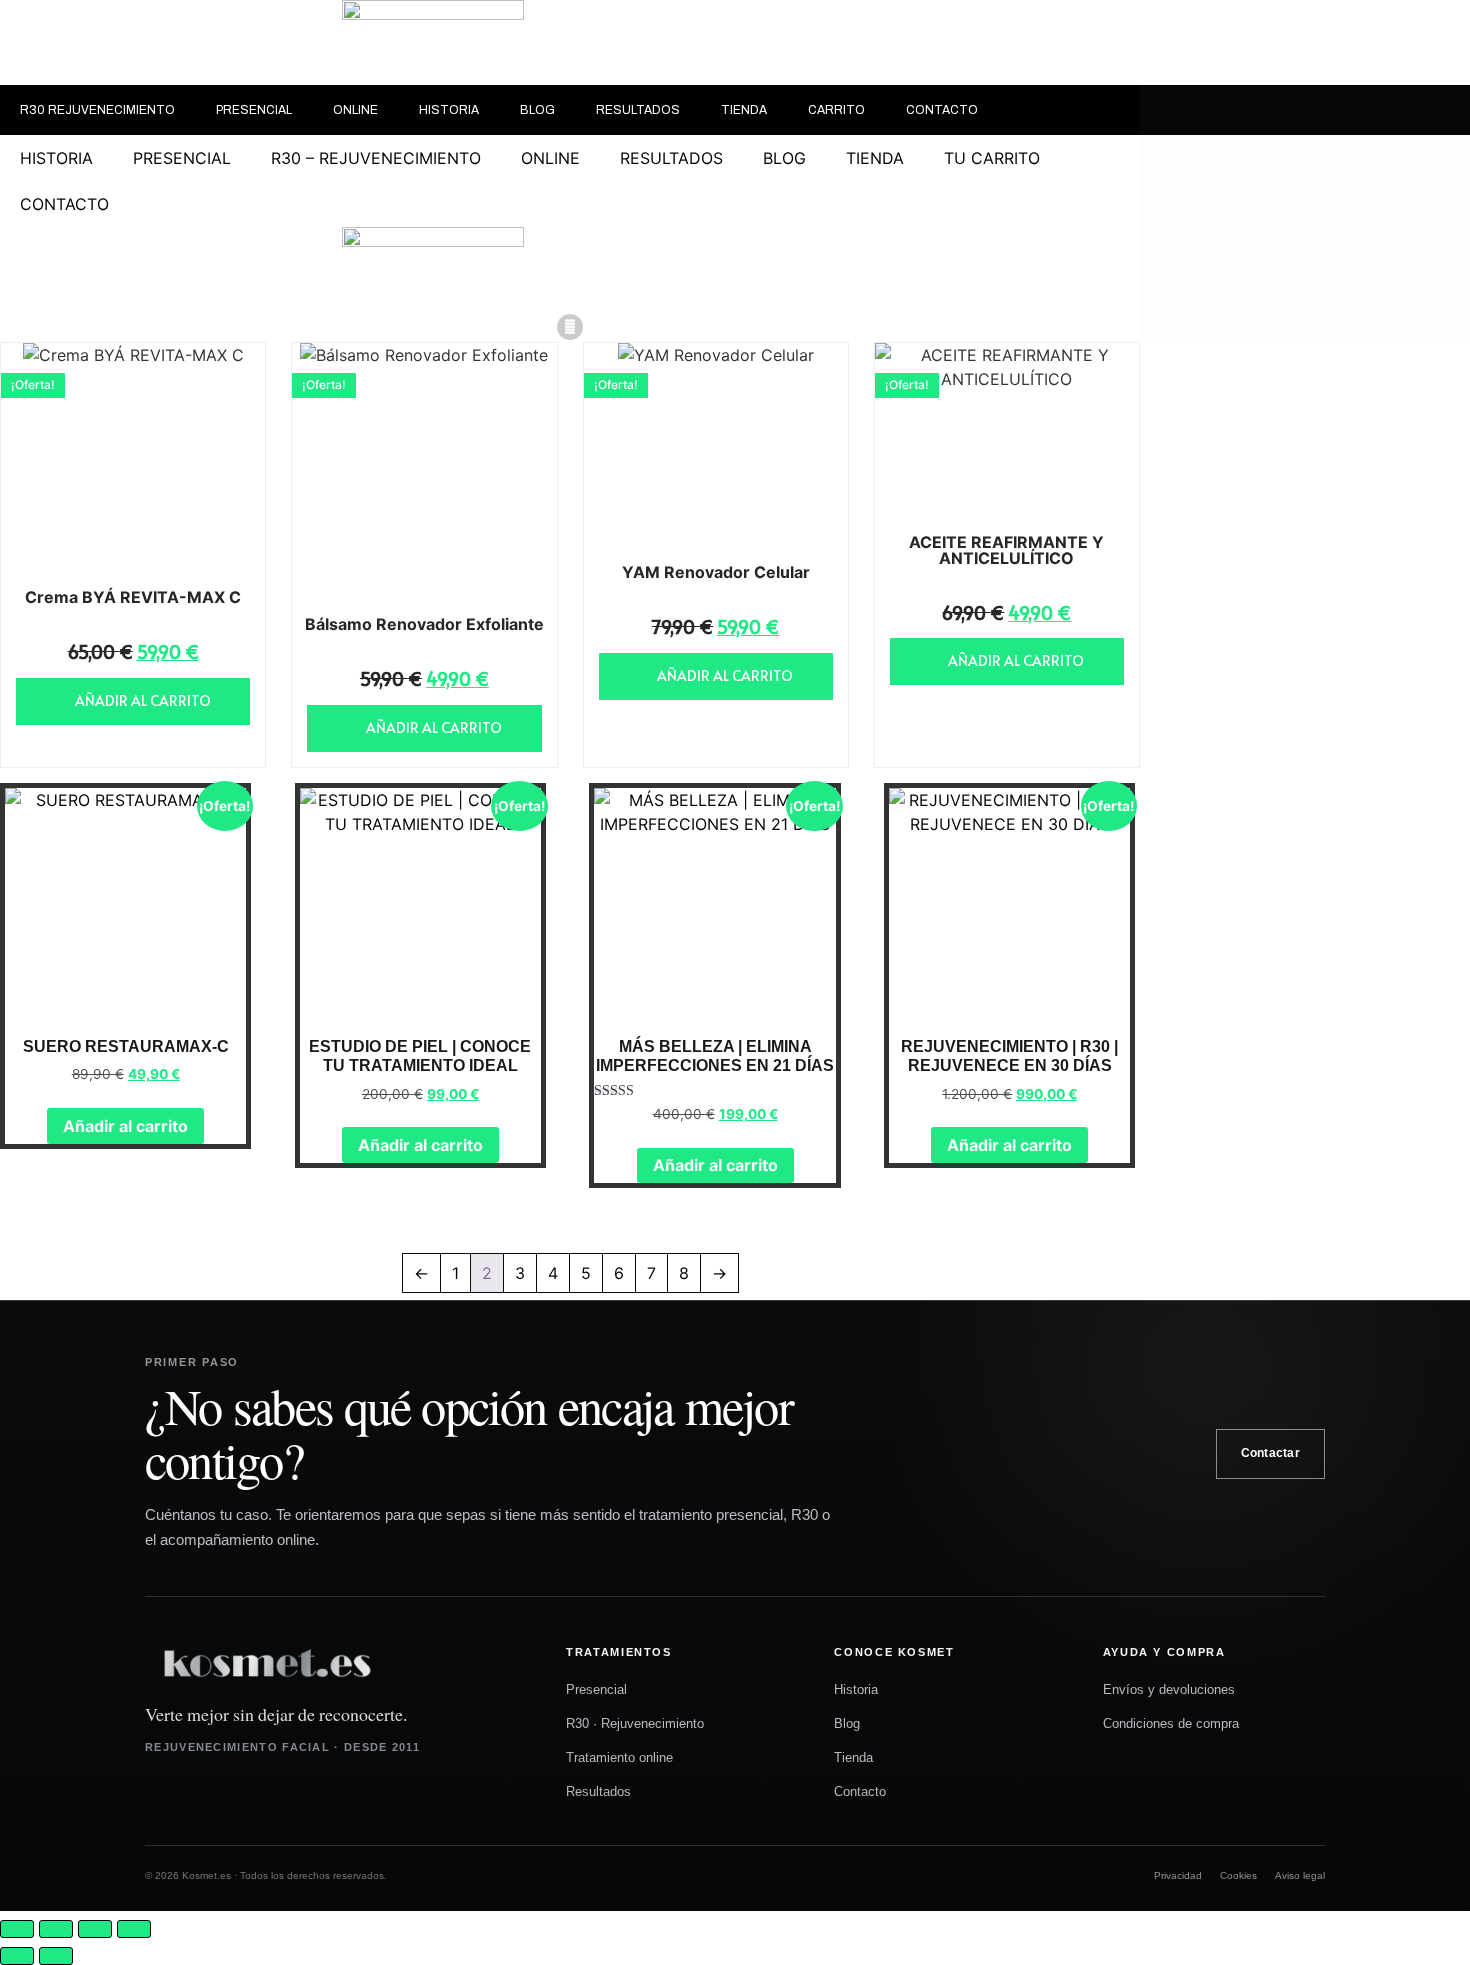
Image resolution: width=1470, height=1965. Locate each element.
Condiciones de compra (1171, 1723)
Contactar (1270, 1453)
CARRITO (836, 110)
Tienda (853, 1757)
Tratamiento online (619, 1757)
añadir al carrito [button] (143, 700)
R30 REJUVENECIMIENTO (97, 110)
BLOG (537, 110)
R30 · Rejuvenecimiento (635, 1723)
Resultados (598, 1791)
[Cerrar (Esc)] (134, 1929)
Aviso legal (1300, 1875)
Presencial (596, 1689)
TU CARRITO (992, 158)
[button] (570, 327)
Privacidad (1178, 1875)
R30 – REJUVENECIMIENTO (376, 158)
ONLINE (355, 110)
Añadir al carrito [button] (125, 1126)
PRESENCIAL (254, 110)
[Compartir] (95, 1929)
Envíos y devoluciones (1169, 1689)
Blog (847, 1723)
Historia (856, 1689)
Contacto (860, 1791)
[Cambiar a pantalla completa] (56, 1929)
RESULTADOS (638, 110)
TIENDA (744, 110)
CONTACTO (942, 110)
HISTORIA (449, 110)
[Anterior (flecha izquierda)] (17, 1956)
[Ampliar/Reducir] (17, 1929)
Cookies (1238, 1875)
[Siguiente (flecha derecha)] (56, 1956)
